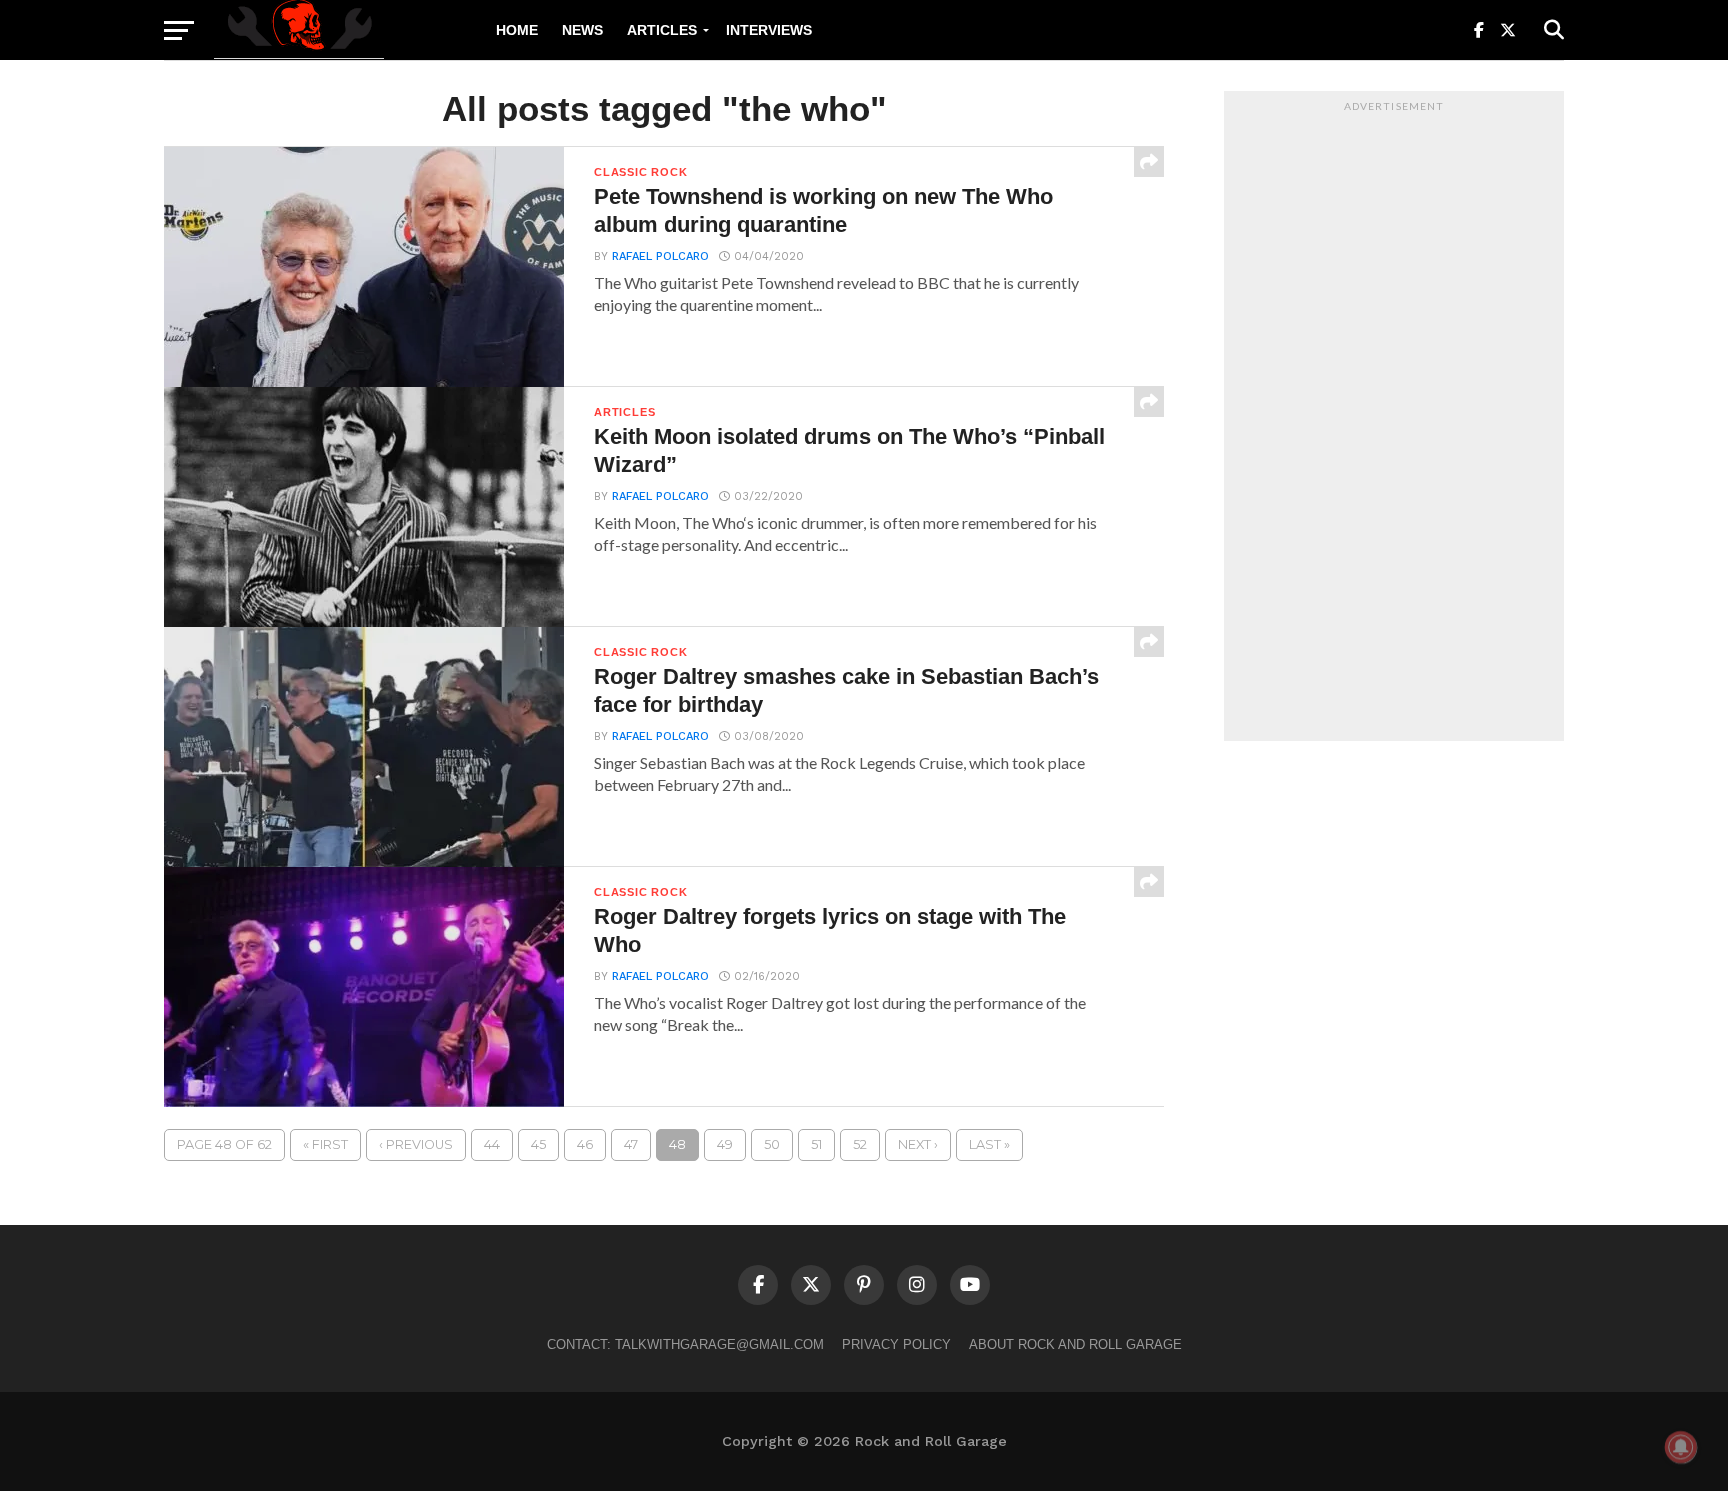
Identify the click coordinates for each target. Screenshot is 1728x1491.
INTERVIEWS (769, 30)
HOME (517, 30)
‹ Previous (416, 1144)
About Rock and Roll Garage (1075, 1344)
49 (725, 1144)
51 (816, 1144)
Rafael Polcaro (660, 256)
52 (860, 1144)
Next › (918, 1144)
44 (492, 1144)
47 (631, 1144)
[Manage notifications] (1681, 1447)
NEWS (582, 30)
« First (325, 1144)
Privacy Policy (896, 1344)
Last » (989, 1144)
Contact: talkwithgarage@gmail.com (685, 1344)
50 (772, 1144)
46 (585, 1144)
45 (538, 1144)
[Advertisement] (1394, 421)
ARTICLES (662, 30)
